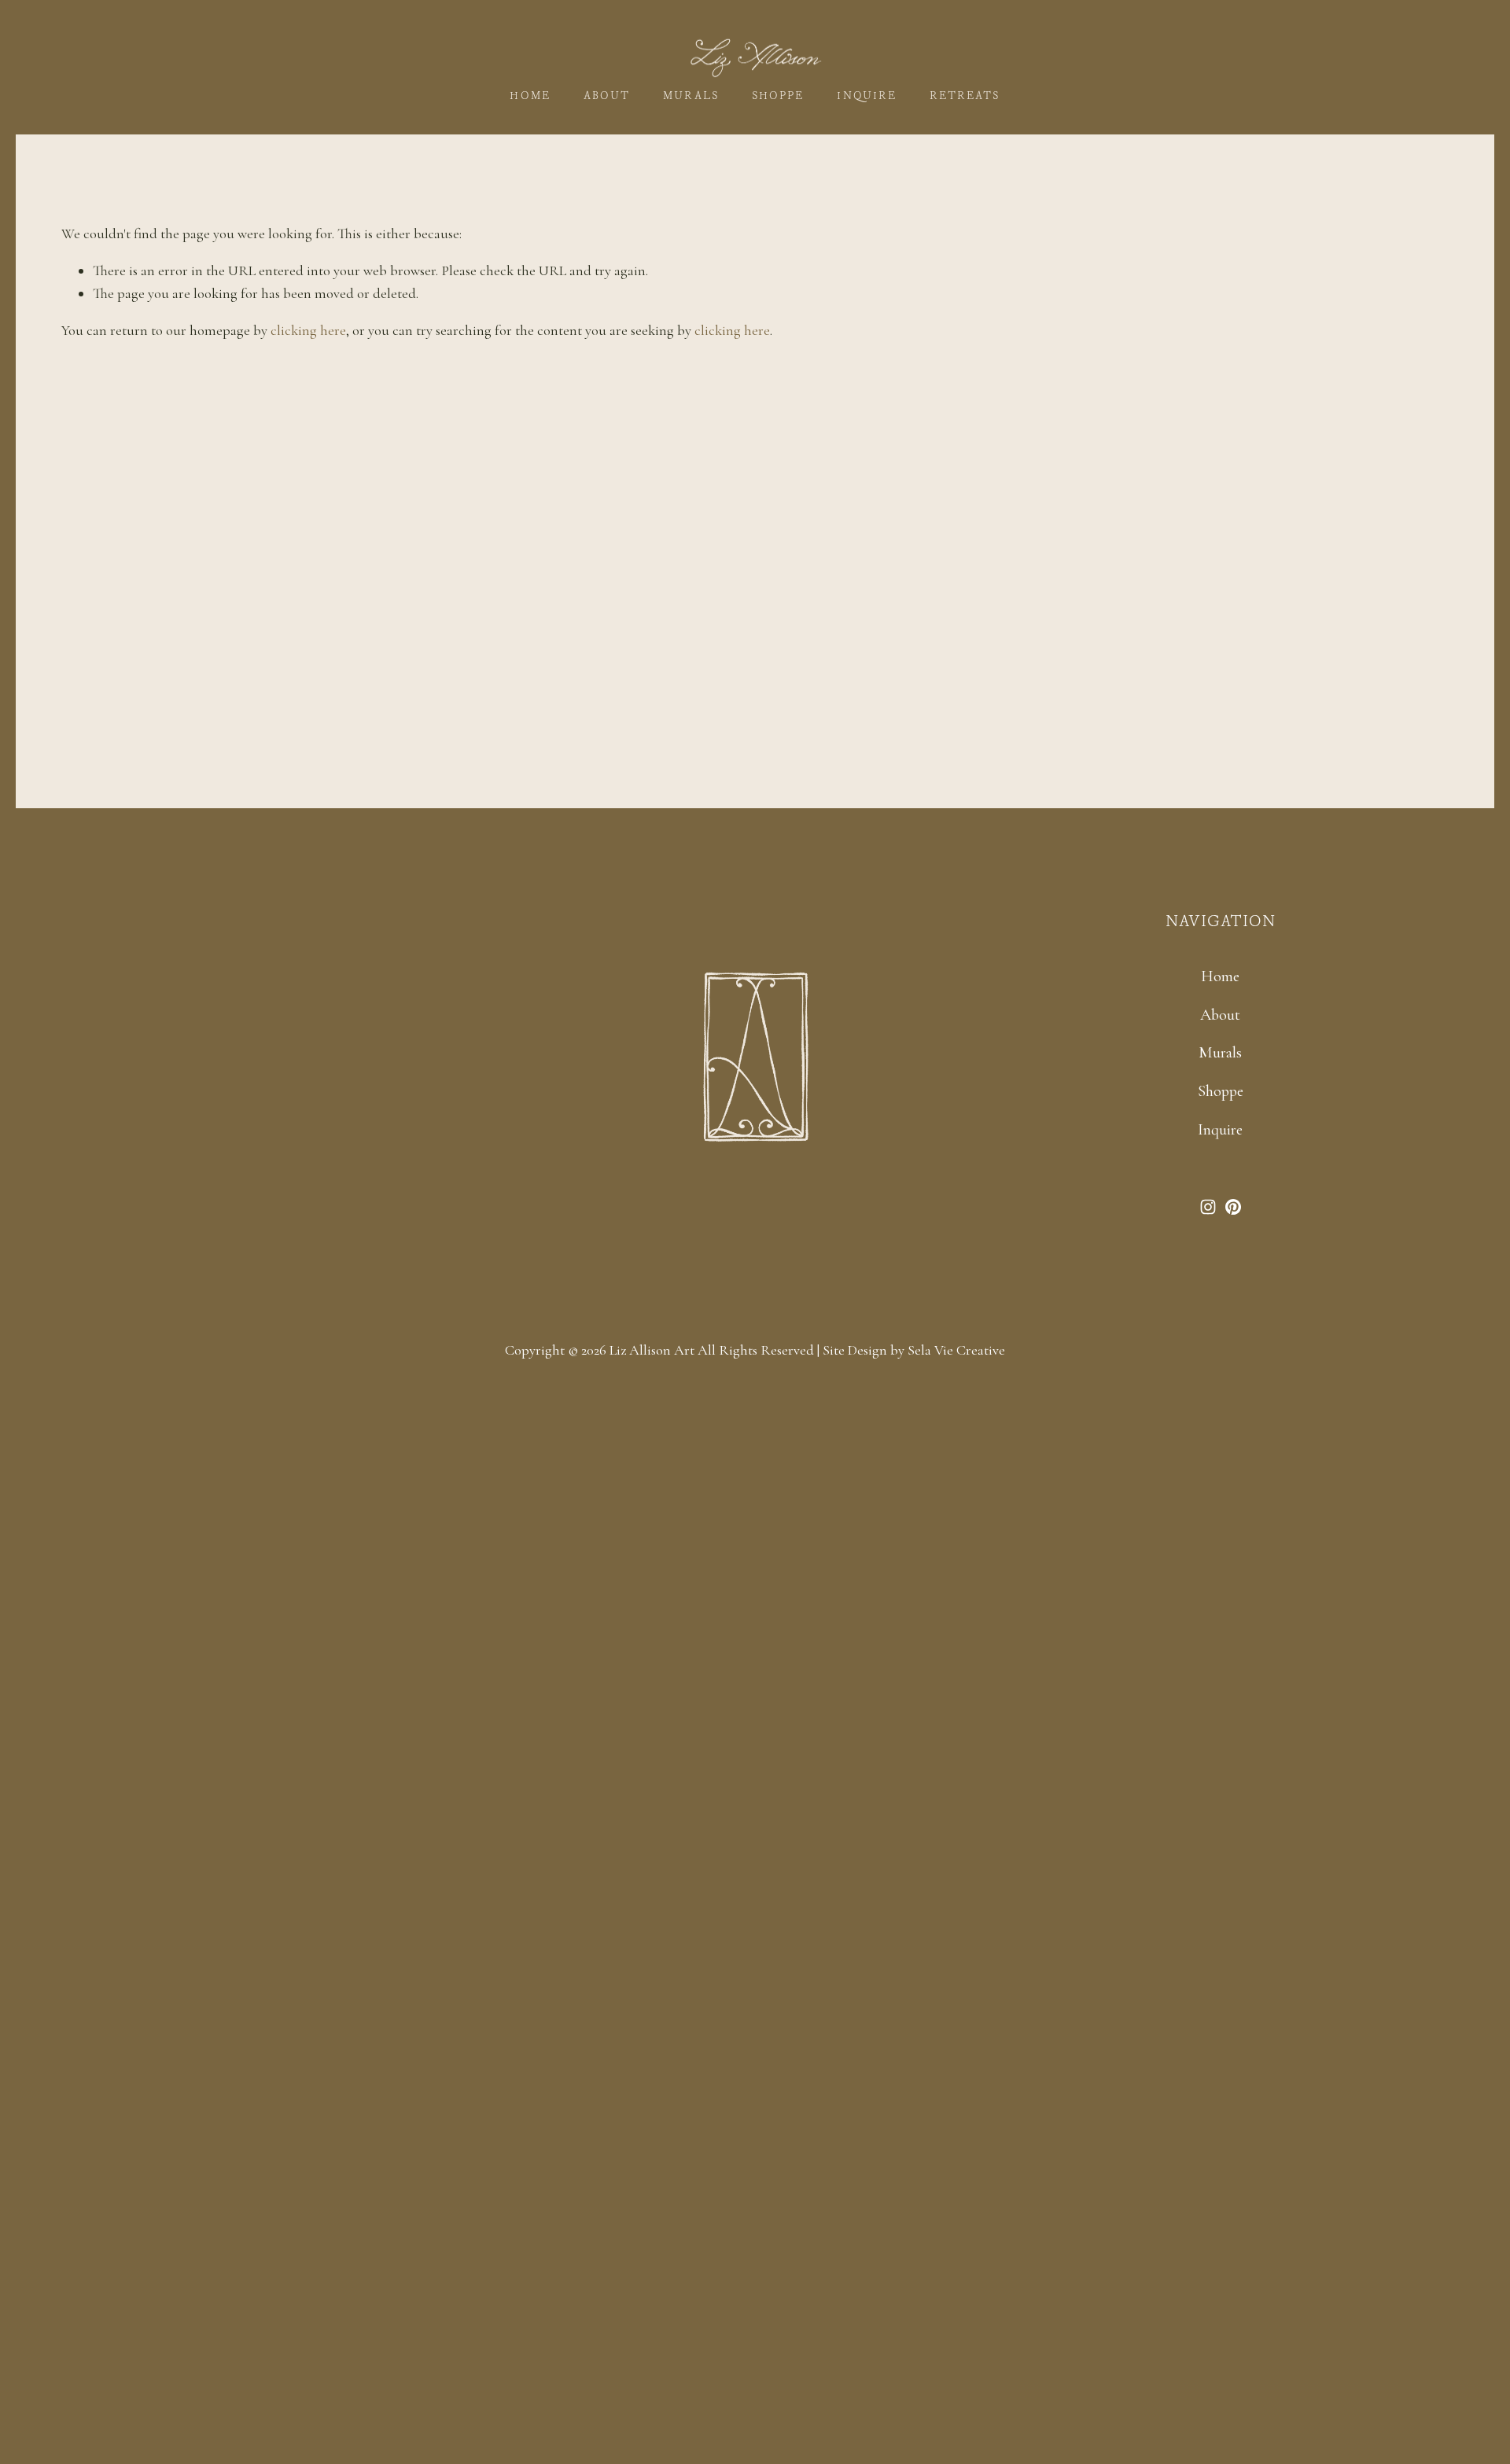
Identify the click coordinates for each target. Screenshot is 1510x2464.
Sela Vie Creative (956, 1350)
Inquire (866, 96)
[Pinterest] (1233, 1207)
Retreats (965, 96)
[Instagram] (1208, 1207)
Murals (691, 96)
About (607, 96)
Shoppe (778, 96)
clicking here (308, 330)
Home (530, 96)
